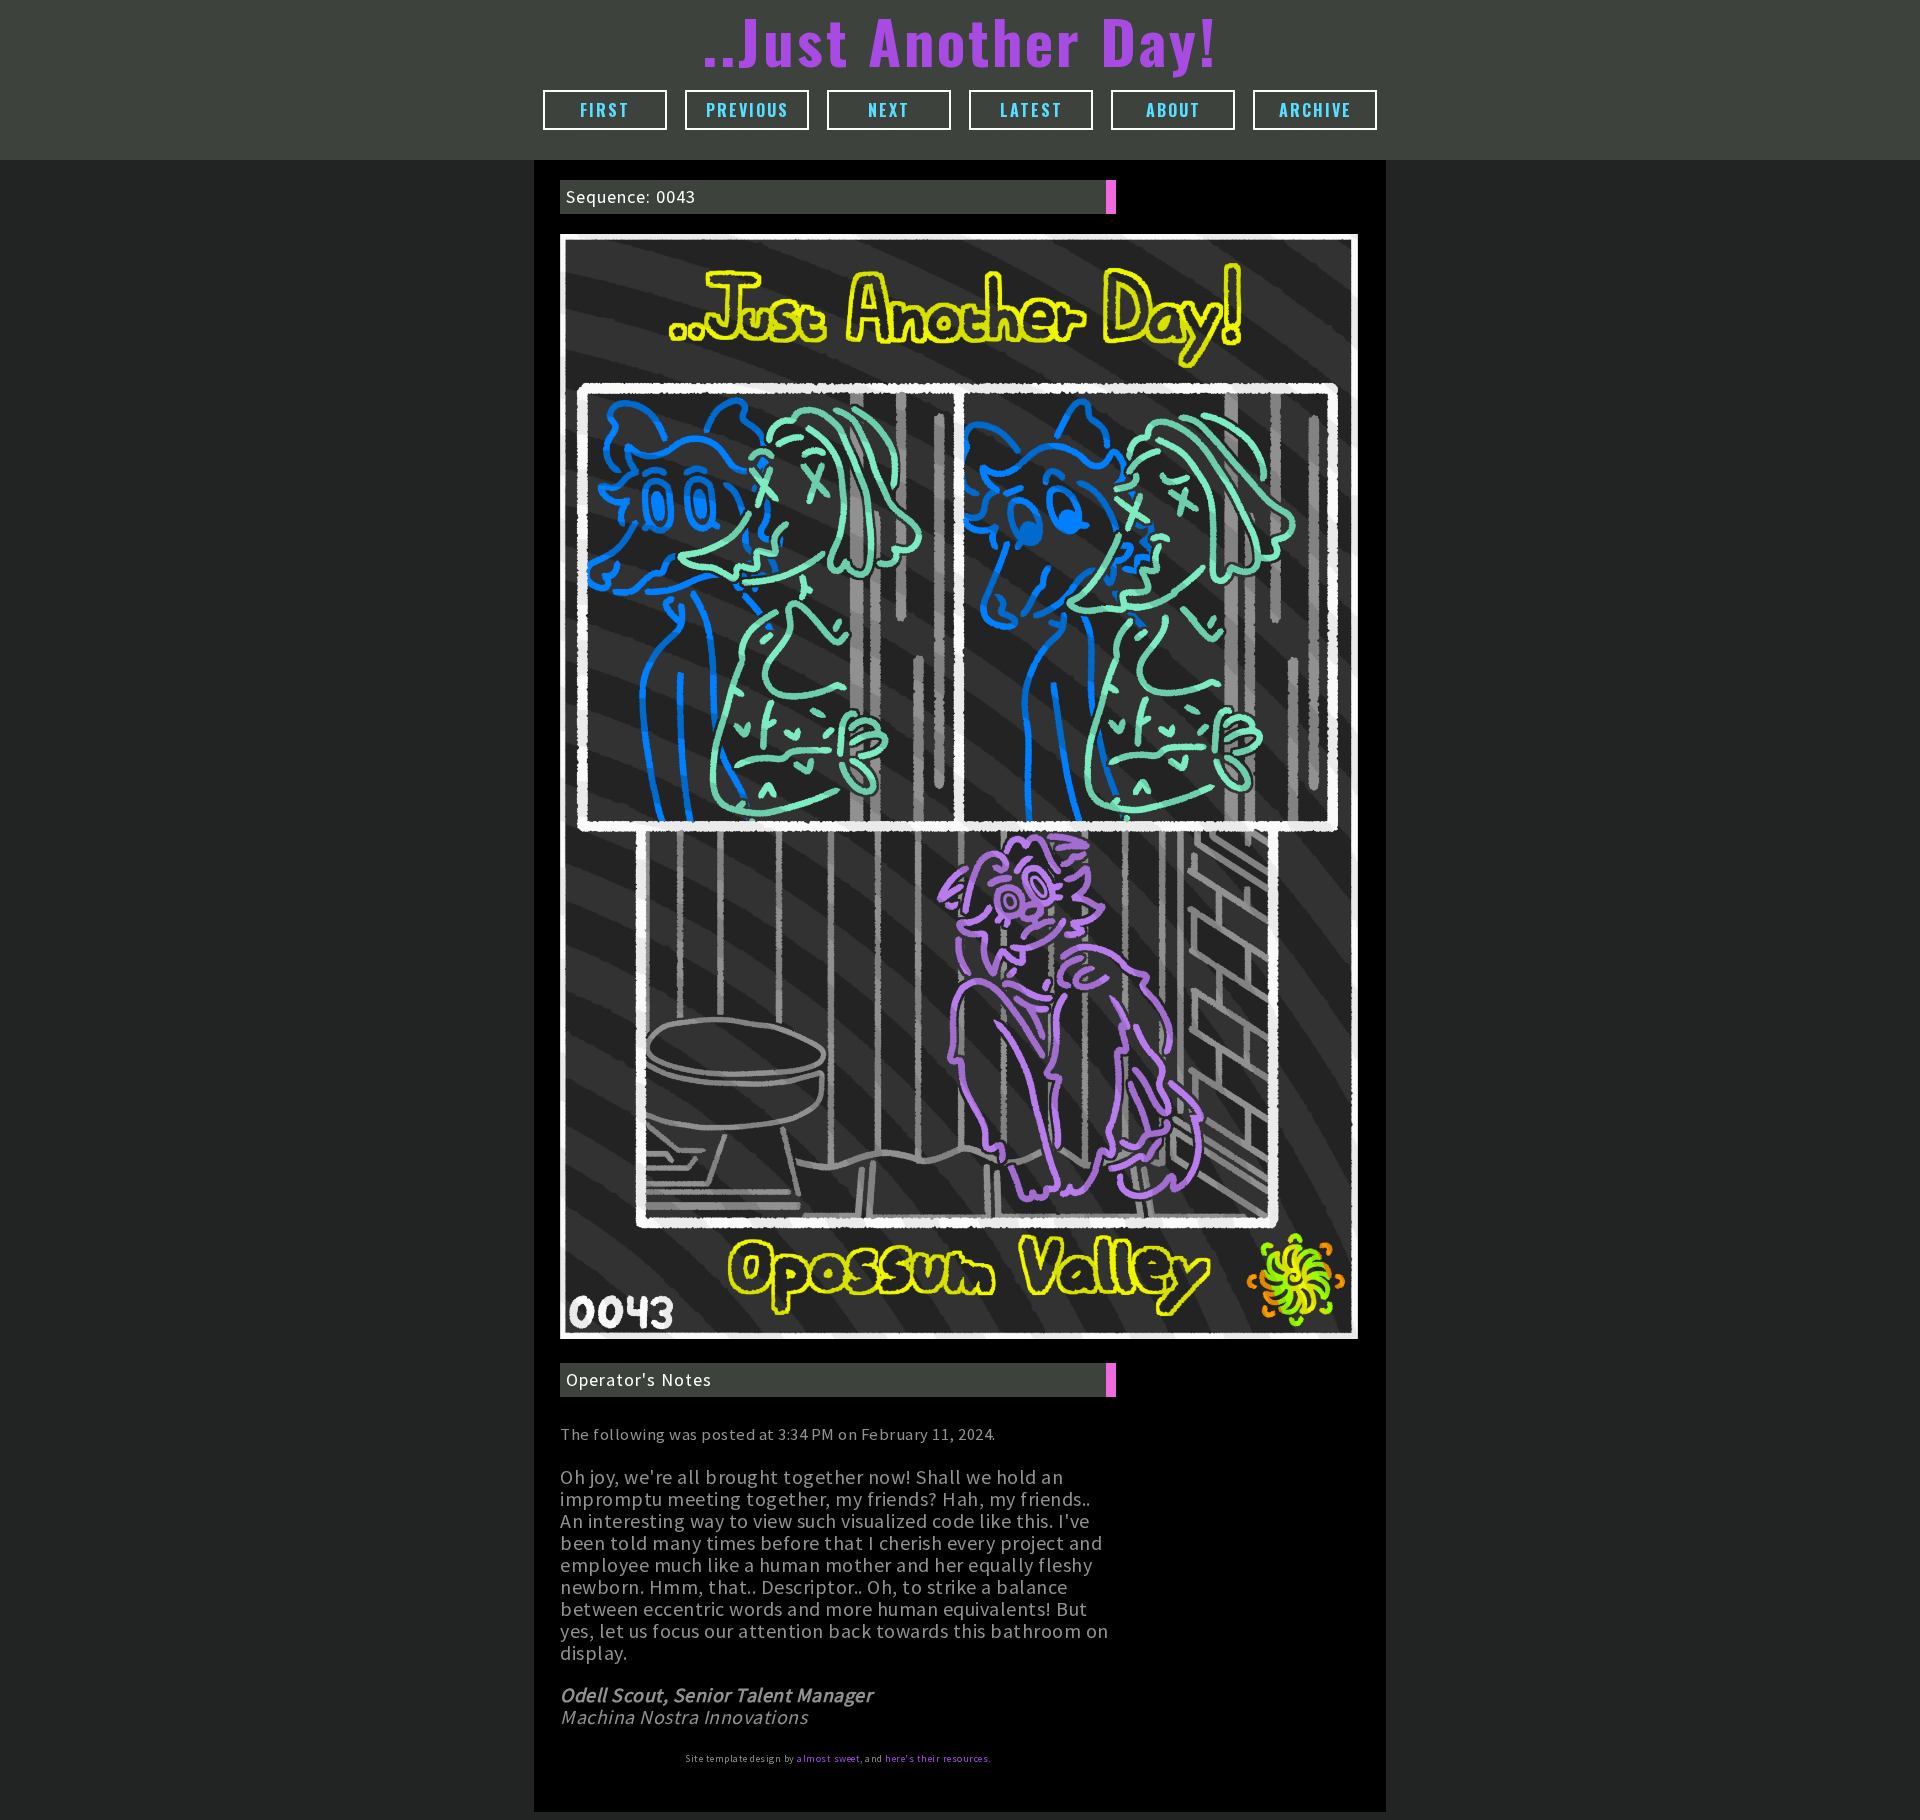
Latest (1031, 110)
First (605, 110)
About (1173, 110)
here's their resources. (938, 1758)
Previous (747, 110)
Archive (1315, 110)
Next (889, 110)
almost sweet (828, 1758)
